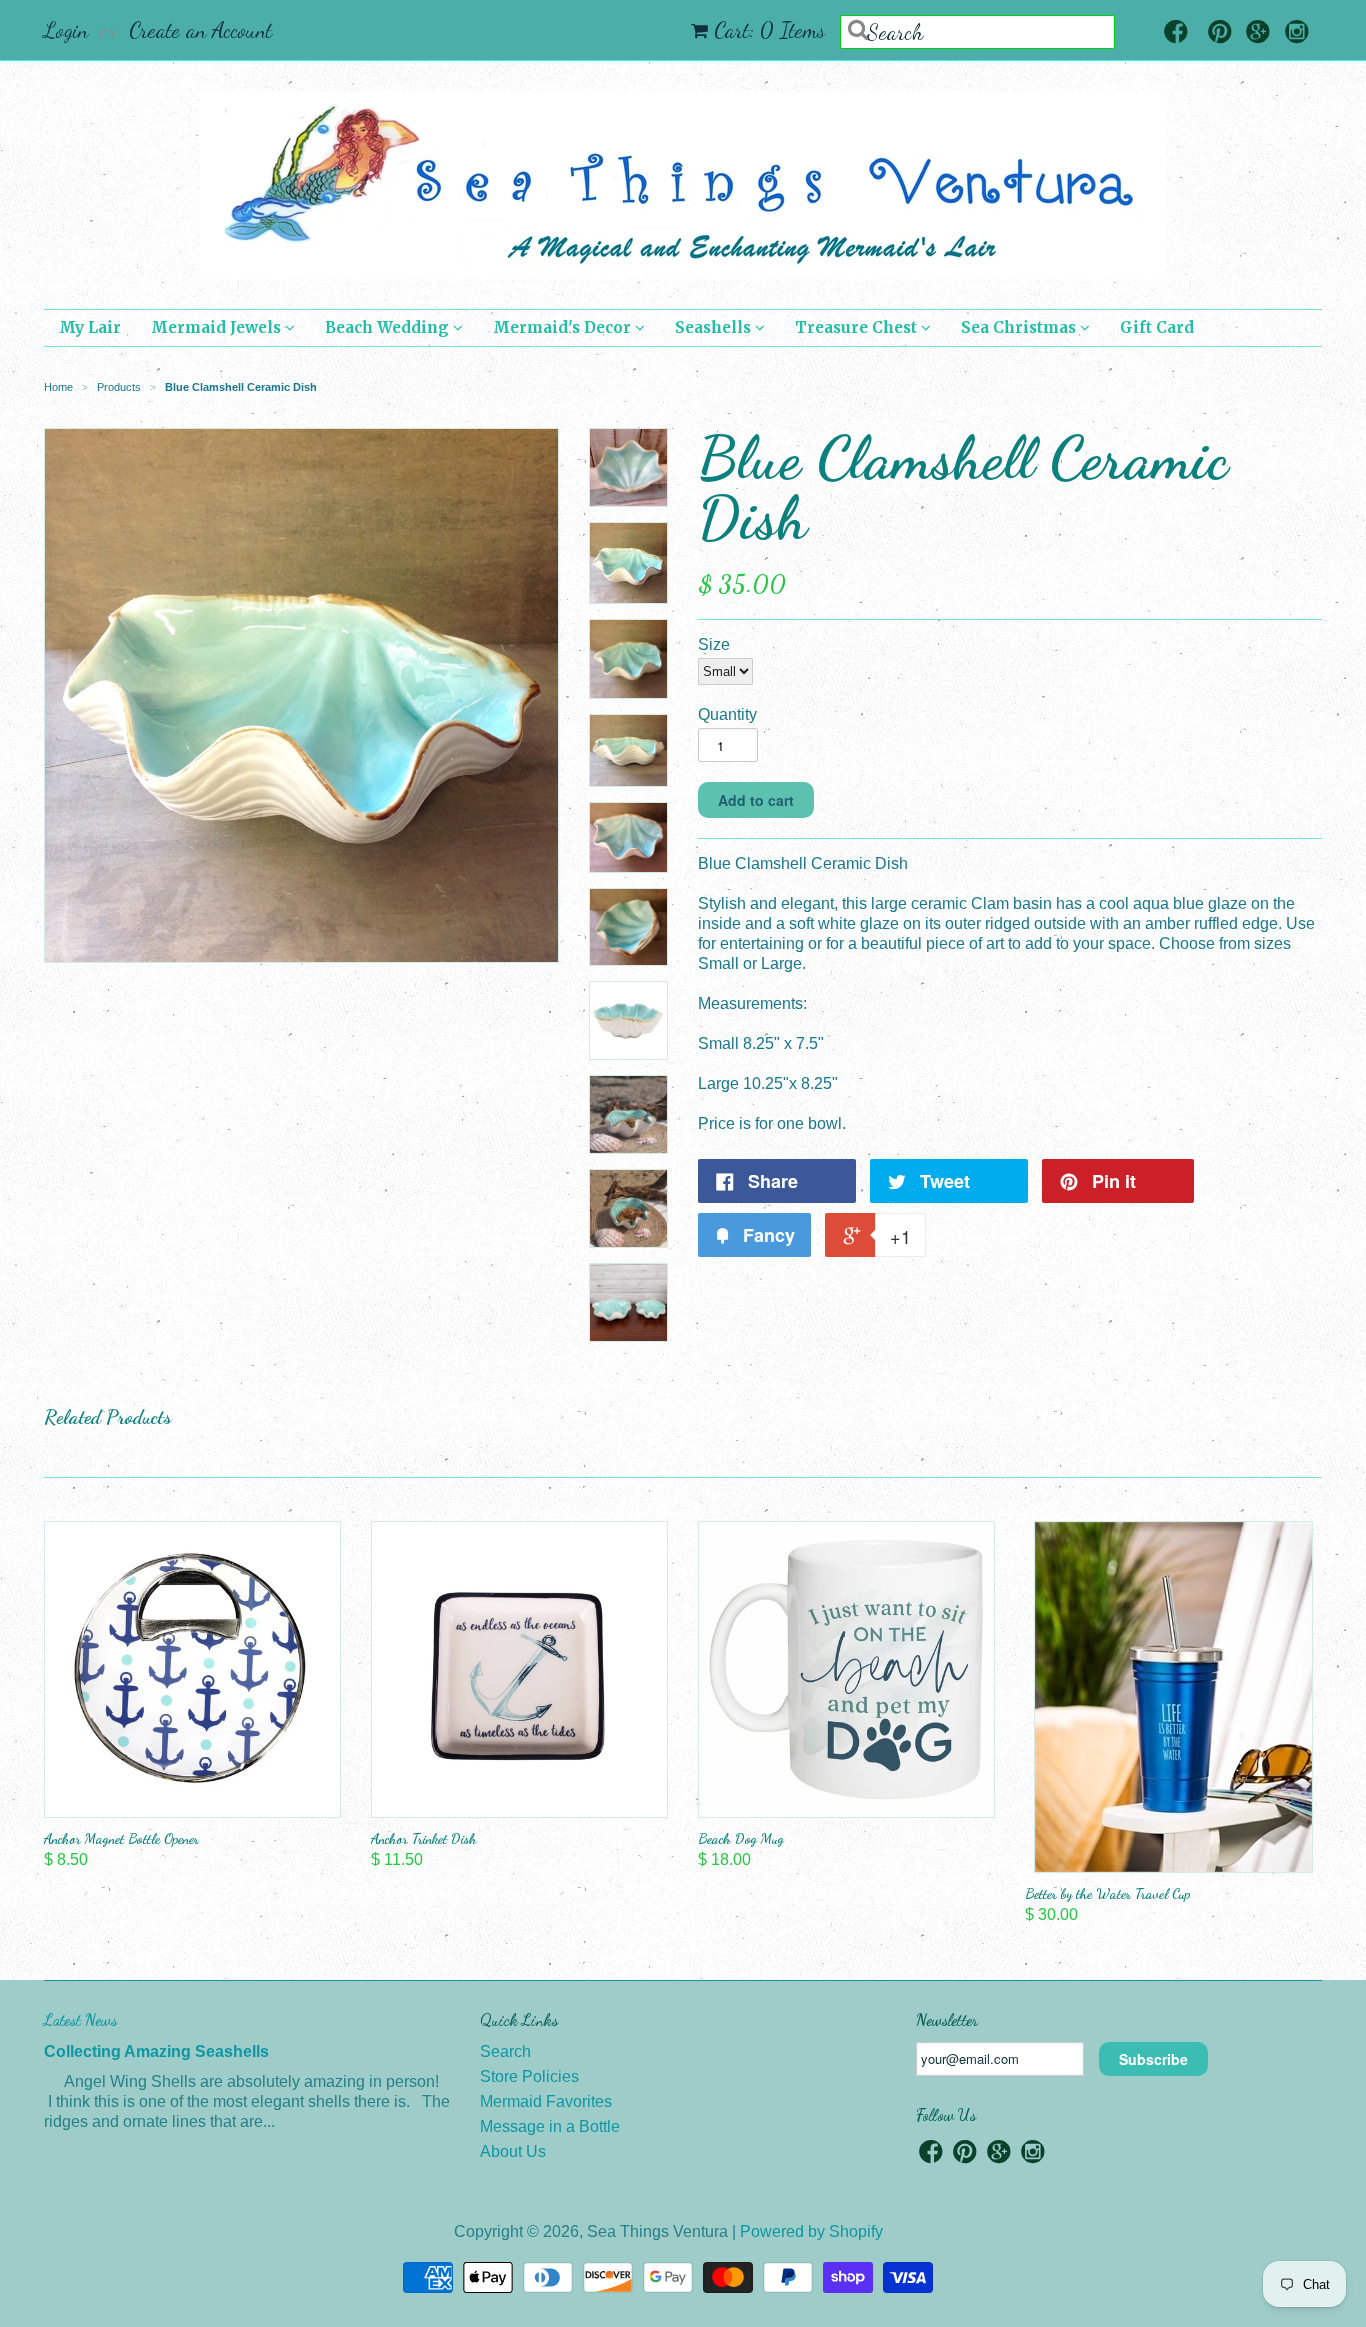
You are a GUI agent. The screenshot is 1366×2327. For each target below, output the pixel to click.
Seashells (715, 327)
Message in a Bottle (550, 2126)
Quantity (727, 714)
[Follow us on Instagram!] (1297, 33)
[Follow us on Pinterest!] (1220, 33)
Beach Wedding (389, 327)
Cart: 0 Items (769, 30)
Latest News (80, 2019)
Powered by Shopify (811, 2231)
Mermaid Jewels (218, 327)
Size (714, 644)
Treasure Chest (858, 327)
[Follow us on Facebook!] (1176, 33)
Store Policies (529, 2076)
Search (505, 2051)
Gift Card (1157, 327)
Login (66, 30)
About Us (513, 2151)
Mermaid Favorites (546, 2101)
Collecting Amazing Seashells (156, 2051)
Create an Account (200, 30)
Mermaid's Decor (564, 327)
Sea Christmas (1020, 327)
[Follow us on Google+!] (1258, 33)
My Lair (90, 327)
